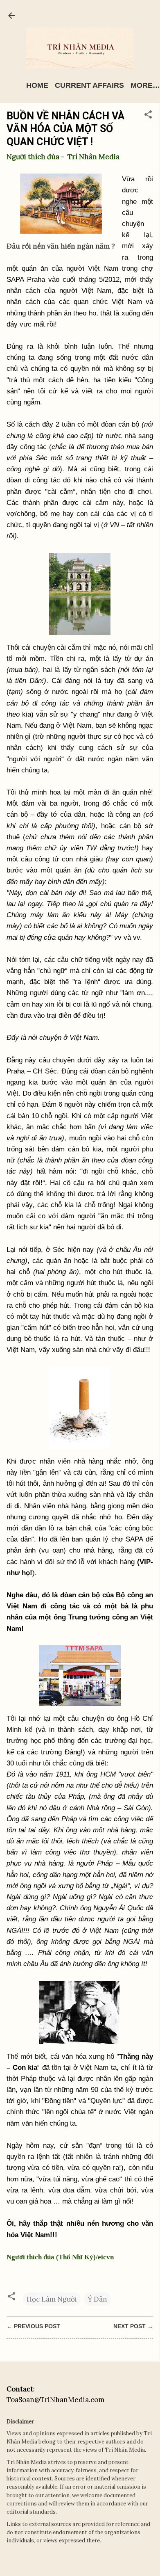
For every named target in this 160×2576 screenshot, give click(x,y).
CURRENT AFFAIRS (89, 85)
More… (145, 85)
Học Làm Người (52, 2299)
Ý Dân (97, 2299)
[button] (148, 116)
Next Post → (133, 2326)
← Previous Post (33, 2326)
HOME (37, 85)
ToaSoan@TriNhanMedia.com (55, 2400)
